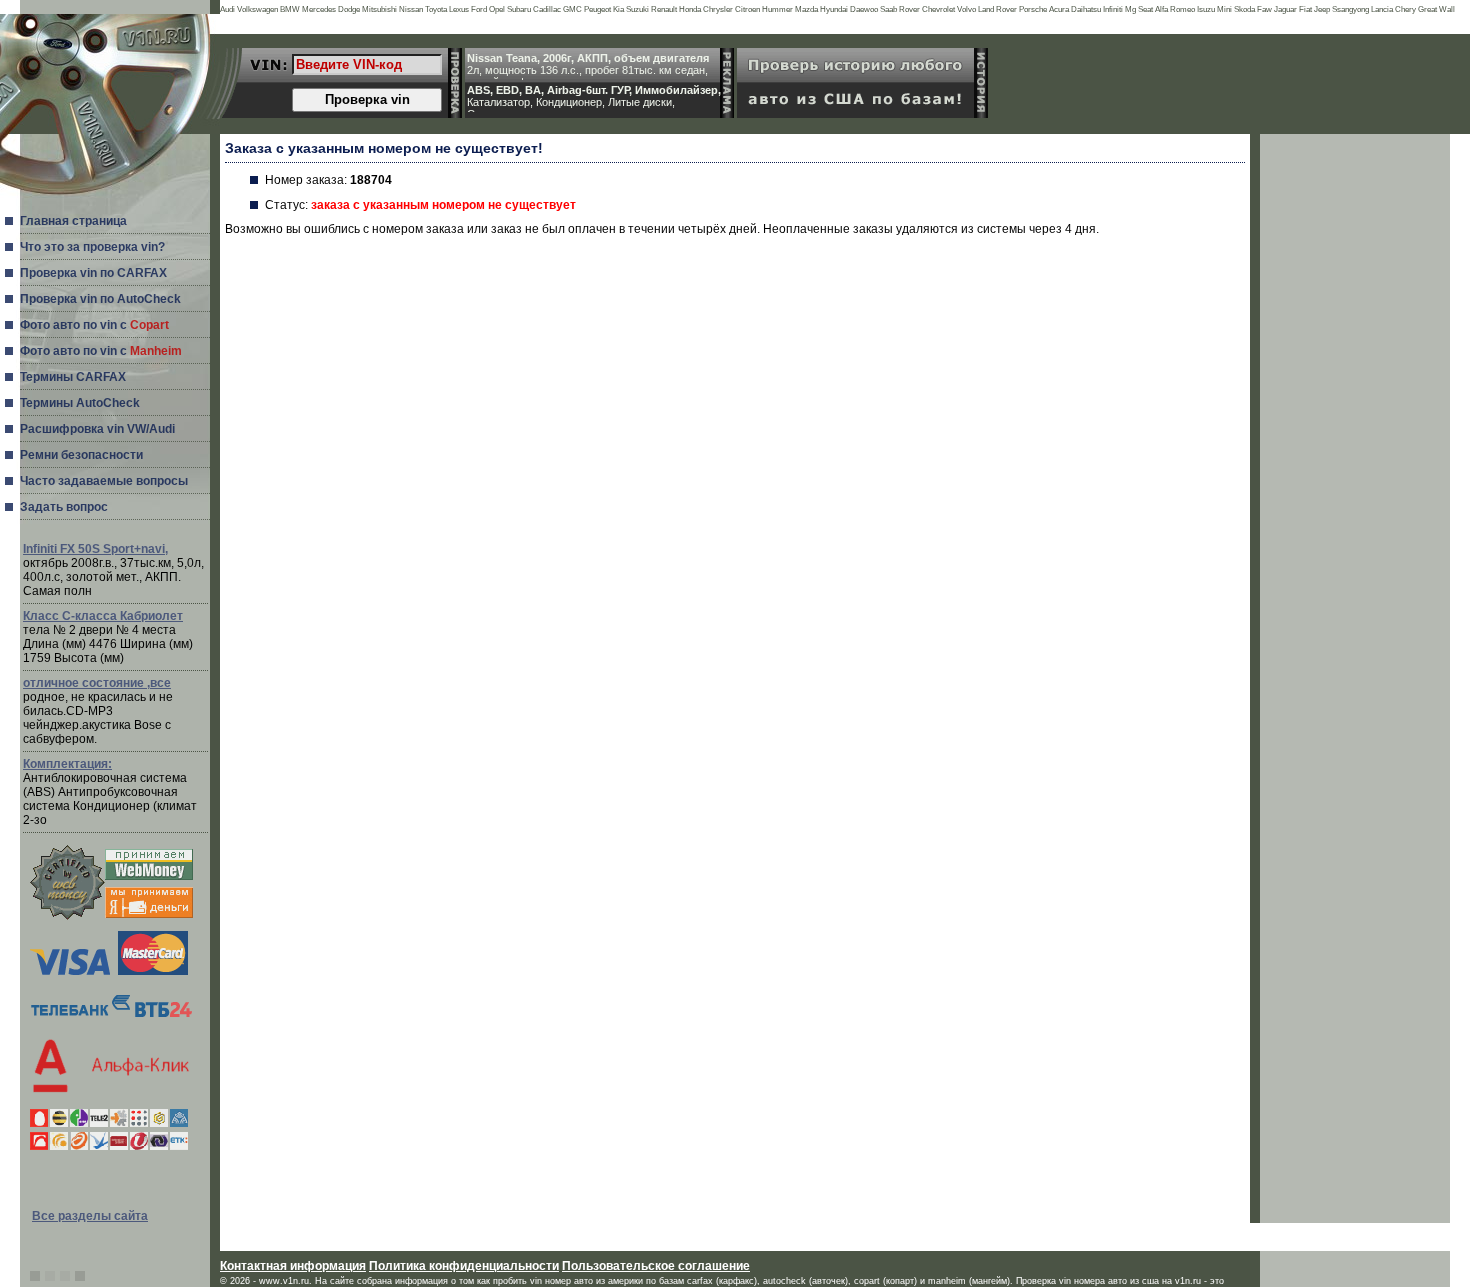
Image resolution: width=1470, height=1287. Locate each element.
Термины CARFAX (73, 377)
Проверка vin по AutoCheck (100, 299)
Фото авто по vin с (94, 325)
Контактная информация (293, 1266)
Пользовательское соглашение (656, 1266)
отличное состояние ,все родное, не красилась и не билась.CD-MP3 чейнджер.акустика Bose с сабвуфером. (98, 711)
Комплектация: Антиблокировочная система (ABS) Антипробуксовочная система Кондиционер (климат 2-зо (110, 792)
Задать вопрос (64, 507)
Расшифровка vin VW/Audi (97, 429)
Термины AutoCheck (80, 403)
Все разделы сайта (90, 1216)
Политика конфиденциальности (464, 1266)
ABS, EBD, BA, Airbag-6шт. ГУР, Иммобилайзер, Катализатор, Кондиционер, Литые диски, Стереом (594, 98)
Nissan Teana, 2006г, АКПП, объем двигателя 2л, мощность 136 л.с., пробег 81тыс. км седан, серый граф (588, 66)
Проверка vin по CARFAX (93, 273)
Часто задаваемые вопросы (104, 481)
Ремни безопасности (81, 455)
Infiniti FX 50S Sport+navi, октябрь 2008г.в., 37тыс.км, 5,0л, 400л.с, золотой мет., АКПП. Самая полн (113, 570)
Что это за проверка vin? (92, 247)
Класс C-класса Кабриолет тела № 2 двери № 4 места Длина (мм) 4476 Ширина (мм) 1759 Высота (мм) (108, 637)
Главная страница (73, 221)
